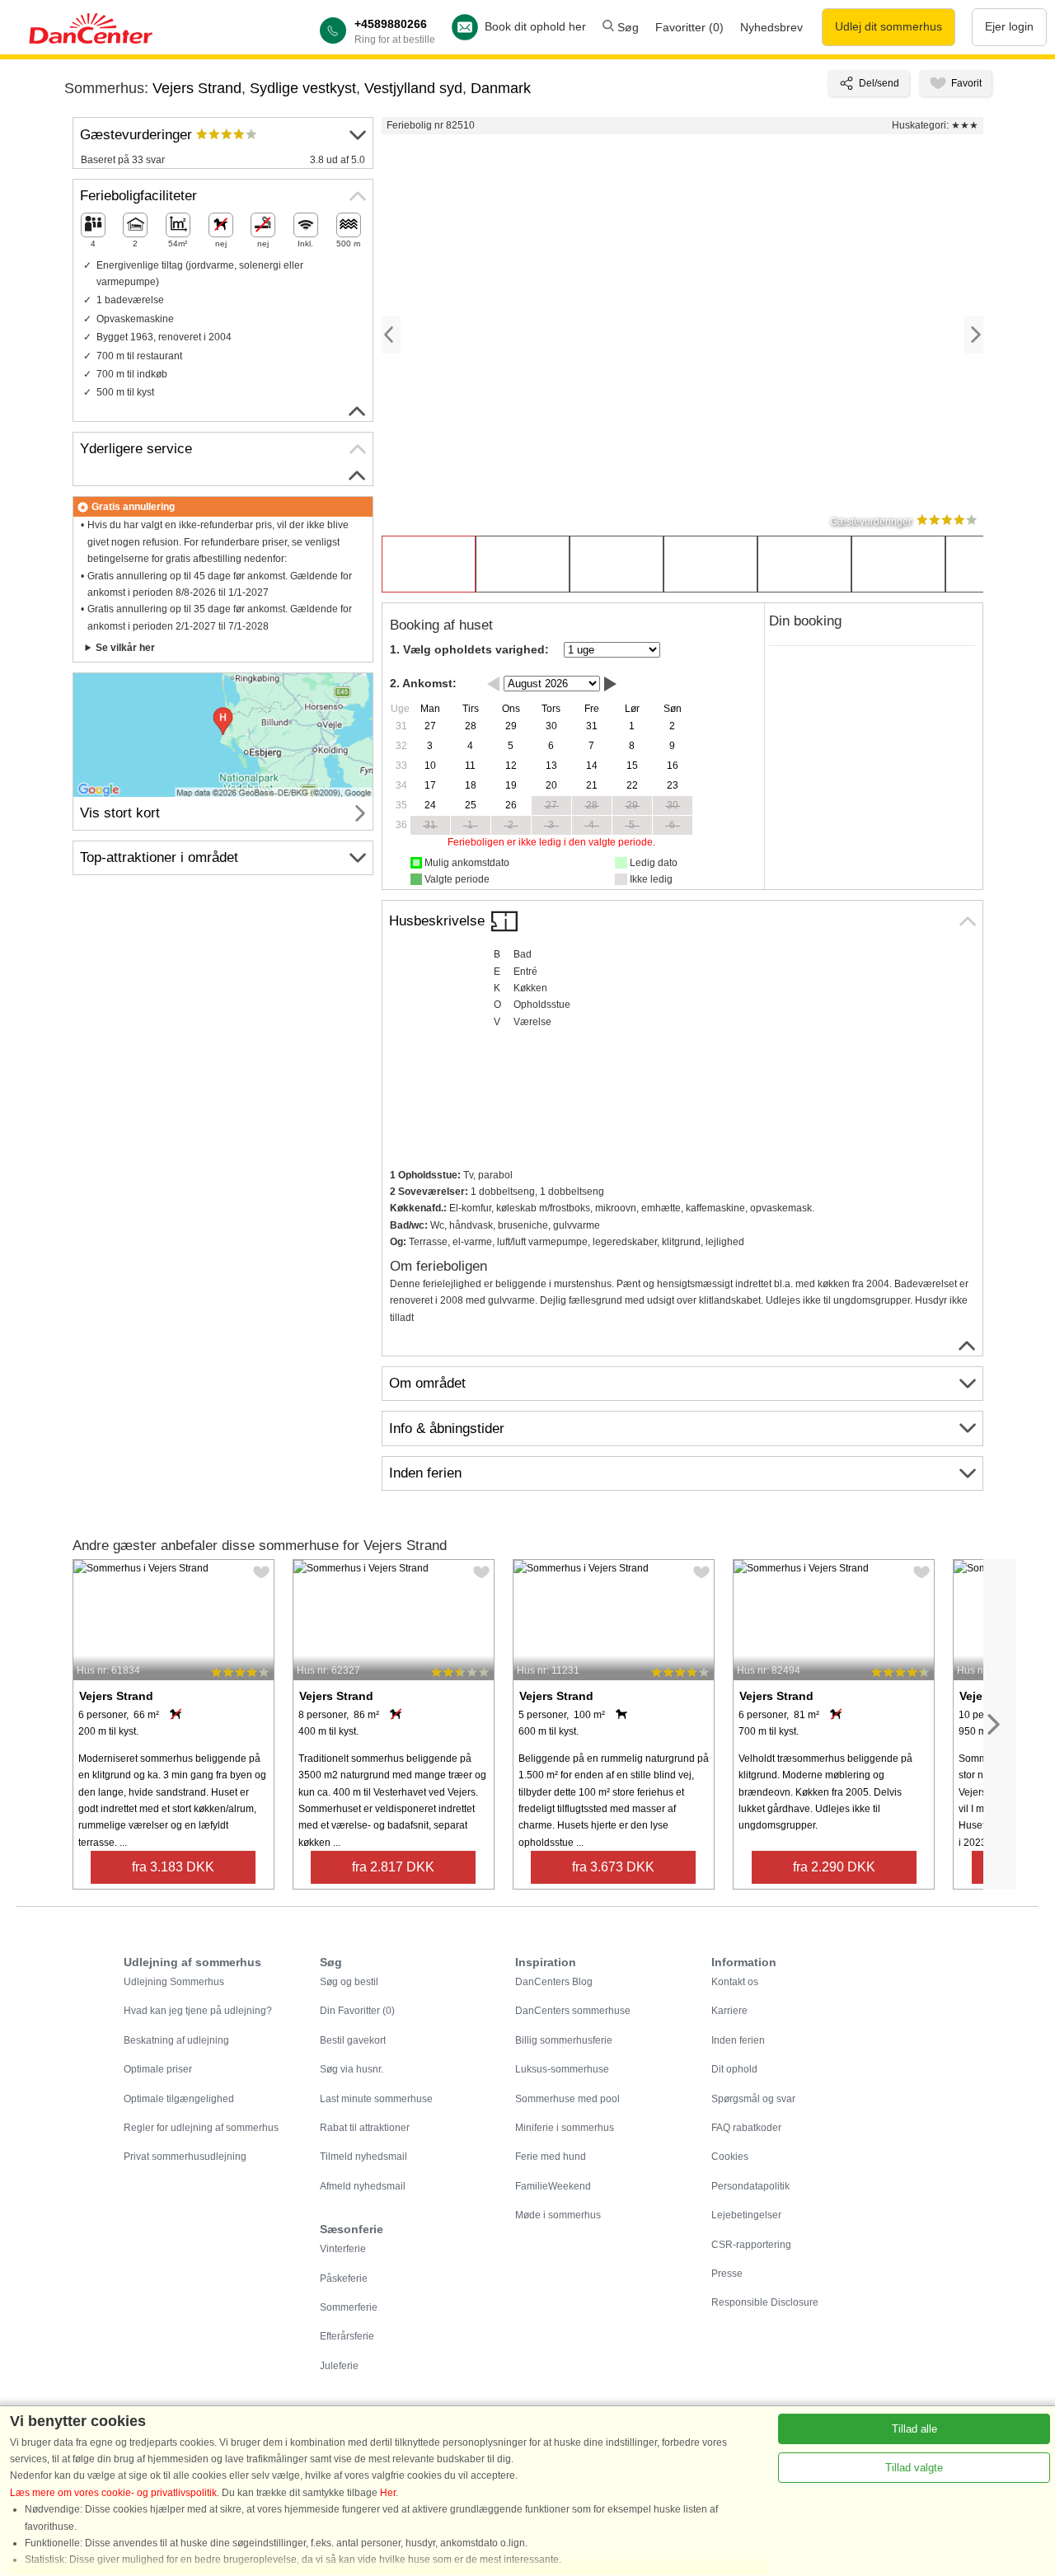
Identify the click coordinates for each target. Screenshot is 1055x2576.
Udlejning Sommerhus (174, 1982)
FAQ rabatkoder (746, 2128)
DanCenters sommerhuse (573, 2011)
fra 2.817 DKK (393, 1867)
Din (357, 2011)
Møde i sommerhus (558, 2215)
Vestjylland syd (413, 88)
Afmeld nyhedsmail (363, 2186)
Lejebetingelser (746, 2215)
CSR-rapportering (751, 2245)
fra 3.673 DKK (613, 1867)
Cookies (730, 2157)
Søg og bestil (349, 1982)
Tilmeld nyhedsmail (363, 2157)
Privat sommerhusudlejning (185, 2157)
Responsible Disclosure (765, 2302)
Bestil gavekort (353, 2040)
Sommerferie (349, 2307)
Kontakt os (735, 1982)
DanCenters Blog (554, 1982)
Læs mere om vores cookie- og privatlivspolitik (113, 2493)
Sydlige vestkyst (303, 88)
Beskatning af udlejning (176, 2040)
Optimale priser (158, 2069)
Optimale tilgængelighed (179, 2099)
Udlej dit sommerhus (889, 26)
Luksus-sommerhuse (562, 2069)
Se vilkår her (125, 648)
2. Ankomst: (423, 683)
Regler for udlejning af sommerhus (201, 2128)
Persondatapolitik (750, 2186)
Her (388, 2493)
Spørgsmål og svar (753, 2099)
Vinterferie (343, 2249)
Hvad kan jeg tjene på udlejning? (198, 2011)
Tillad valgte (914, 2468)
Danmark (501, 88)
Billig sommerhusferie (564, 2040)
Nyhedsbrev (771, 27)
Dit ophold (734, 2069)
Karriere (729, 2011)
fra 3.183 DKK (173, 1867)
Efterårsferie (347, 2336)
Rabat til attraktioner (365, 2128)
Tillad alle (914, 2429)
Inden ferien (738, 2040)
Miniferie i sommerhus (565, 2128)
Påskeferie (344, 2279)
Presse (727, 2274)
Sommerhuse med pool (567, 2099)
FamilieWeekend (553, 2186)
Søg (626, 27)
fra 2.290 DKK (834, 1867)
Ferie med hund (551, 2157)
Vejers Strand (197, 88)
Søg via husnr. (352, 2069)
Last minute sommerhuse (376, 2099)
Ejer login (1009, 26)
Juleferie (339, 2366)
